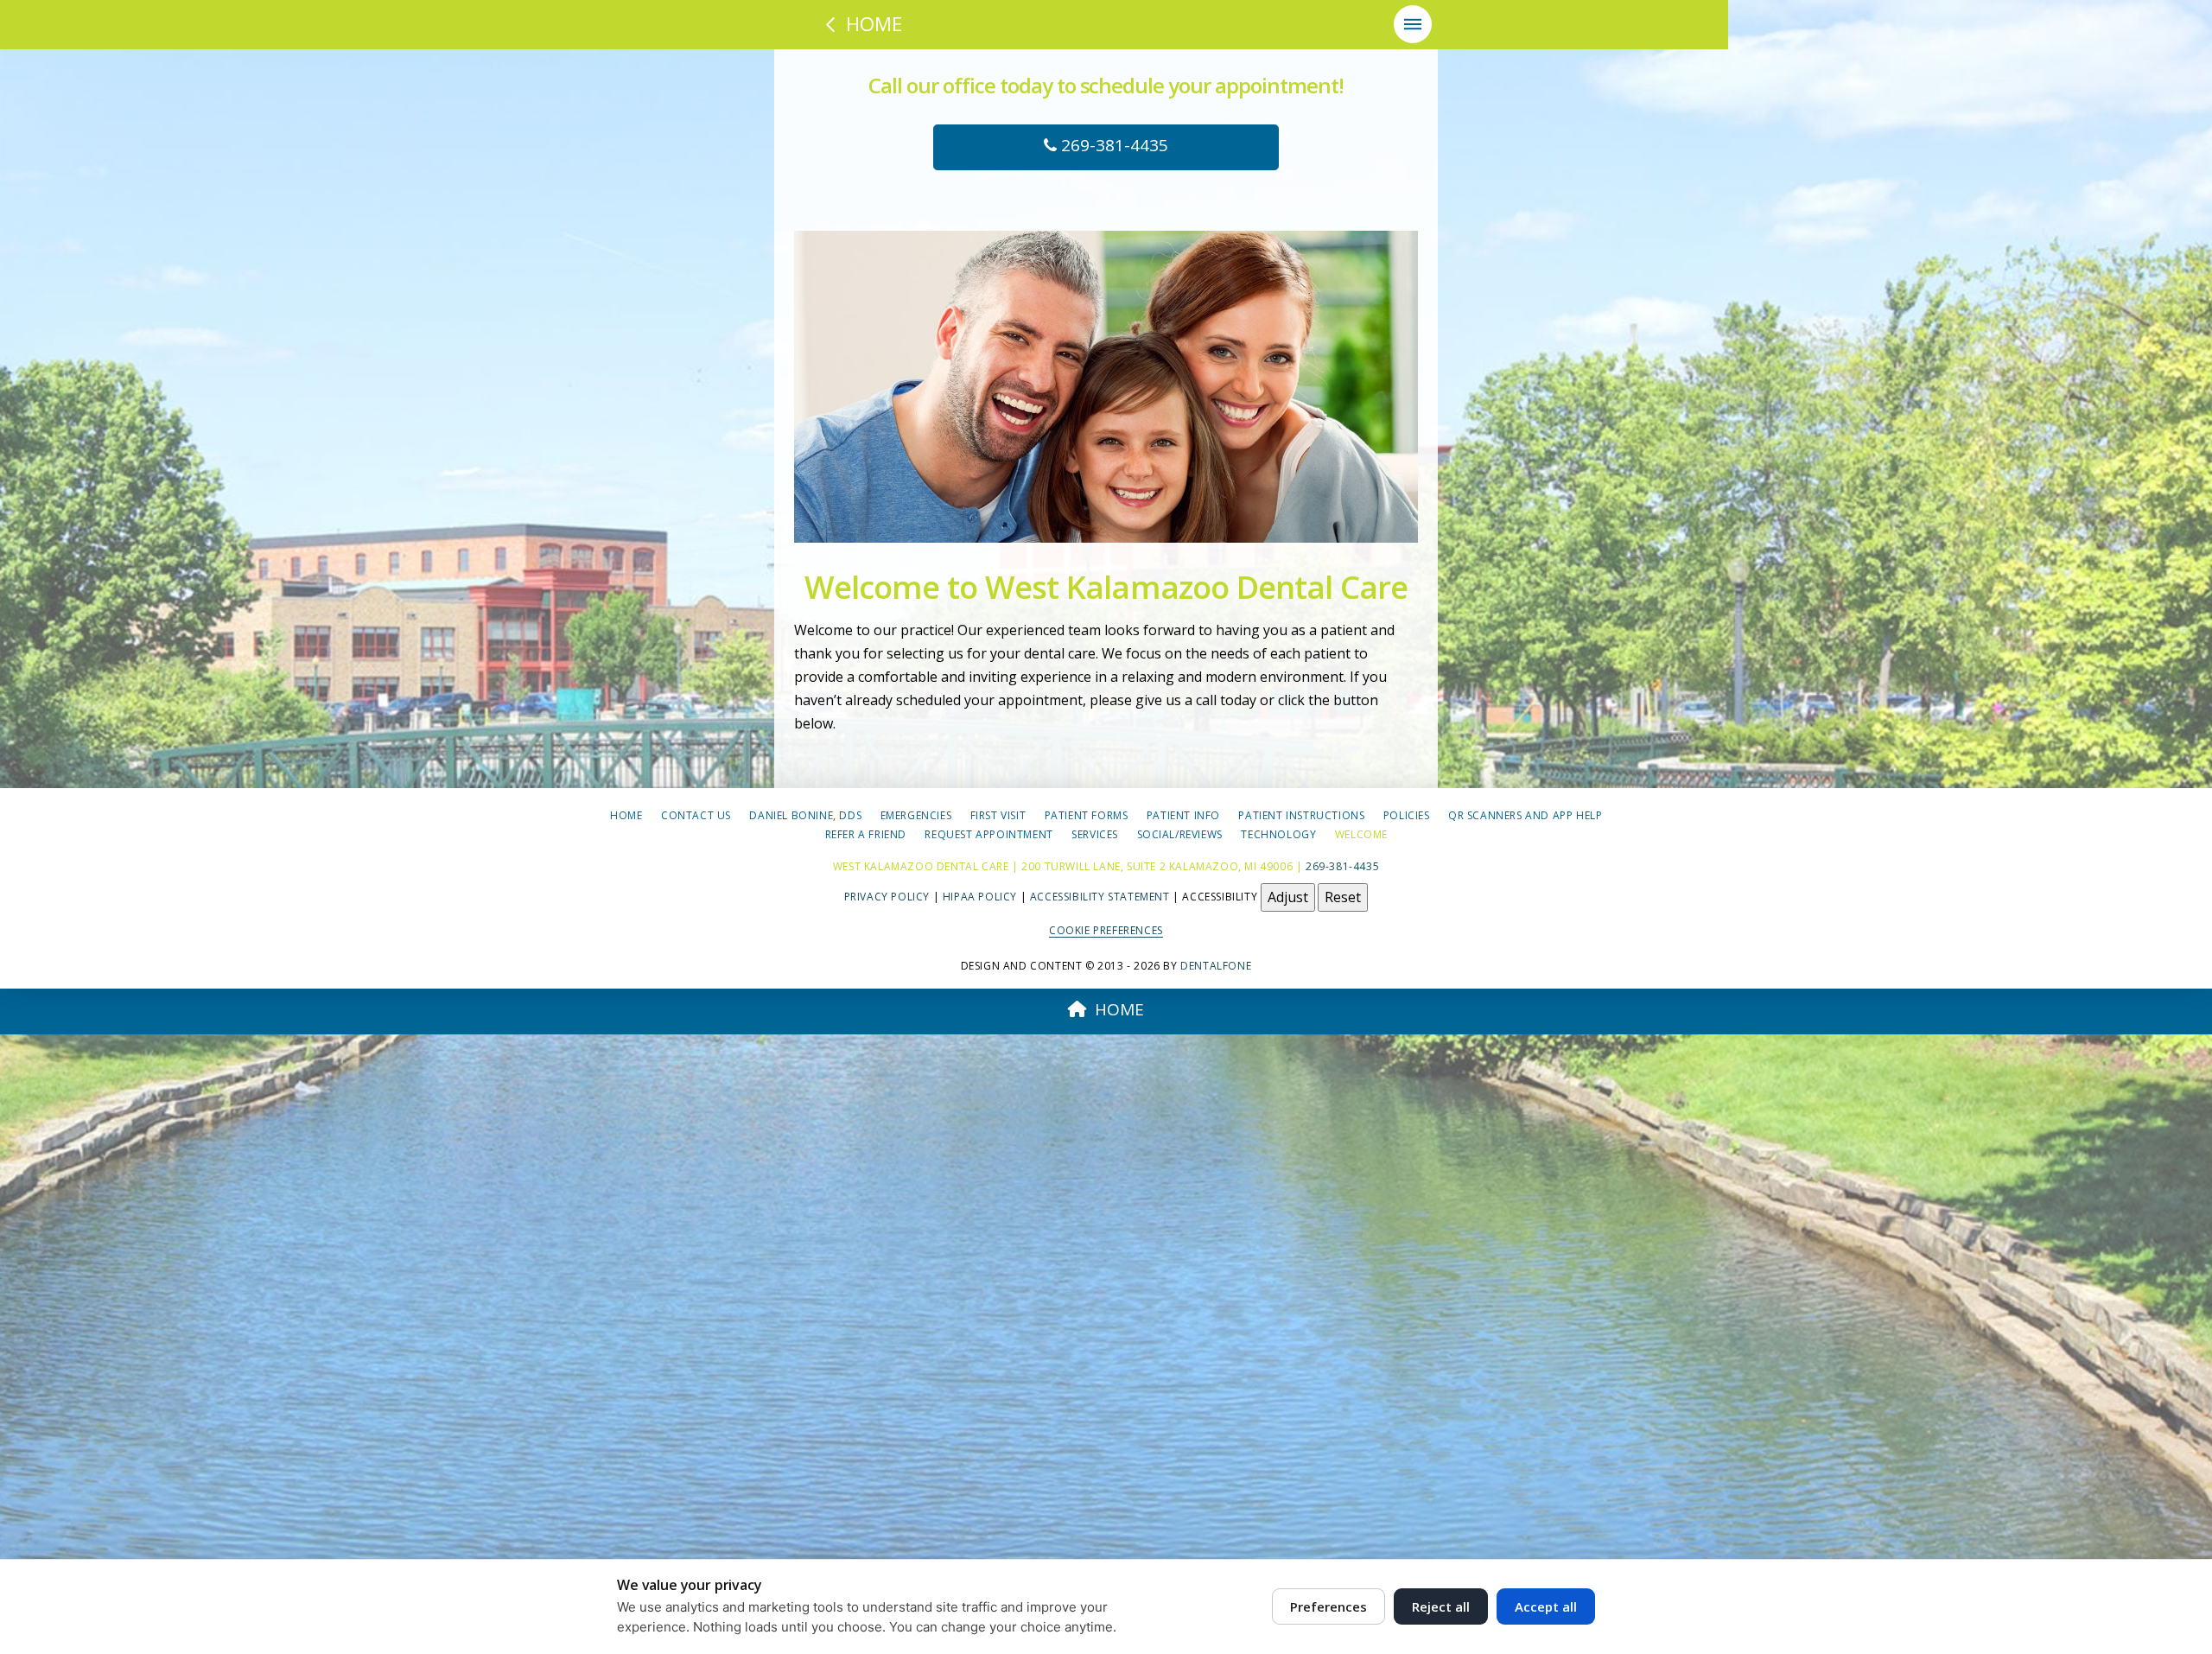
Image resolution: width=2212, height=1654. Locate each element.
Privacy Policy (887, 896)
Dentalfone (1216, 966)
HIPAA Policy (980, 896)
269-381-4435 (1112, 145)
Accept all (1546, 1606)
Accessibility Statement (1100, 896)
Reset (1343, 897)
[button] (1413, 24)
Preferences (1328, 1606)
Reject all (1441, 1606)
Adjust (1288, 897)
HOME (1119, 1009)
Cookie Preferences (1106, 930)
